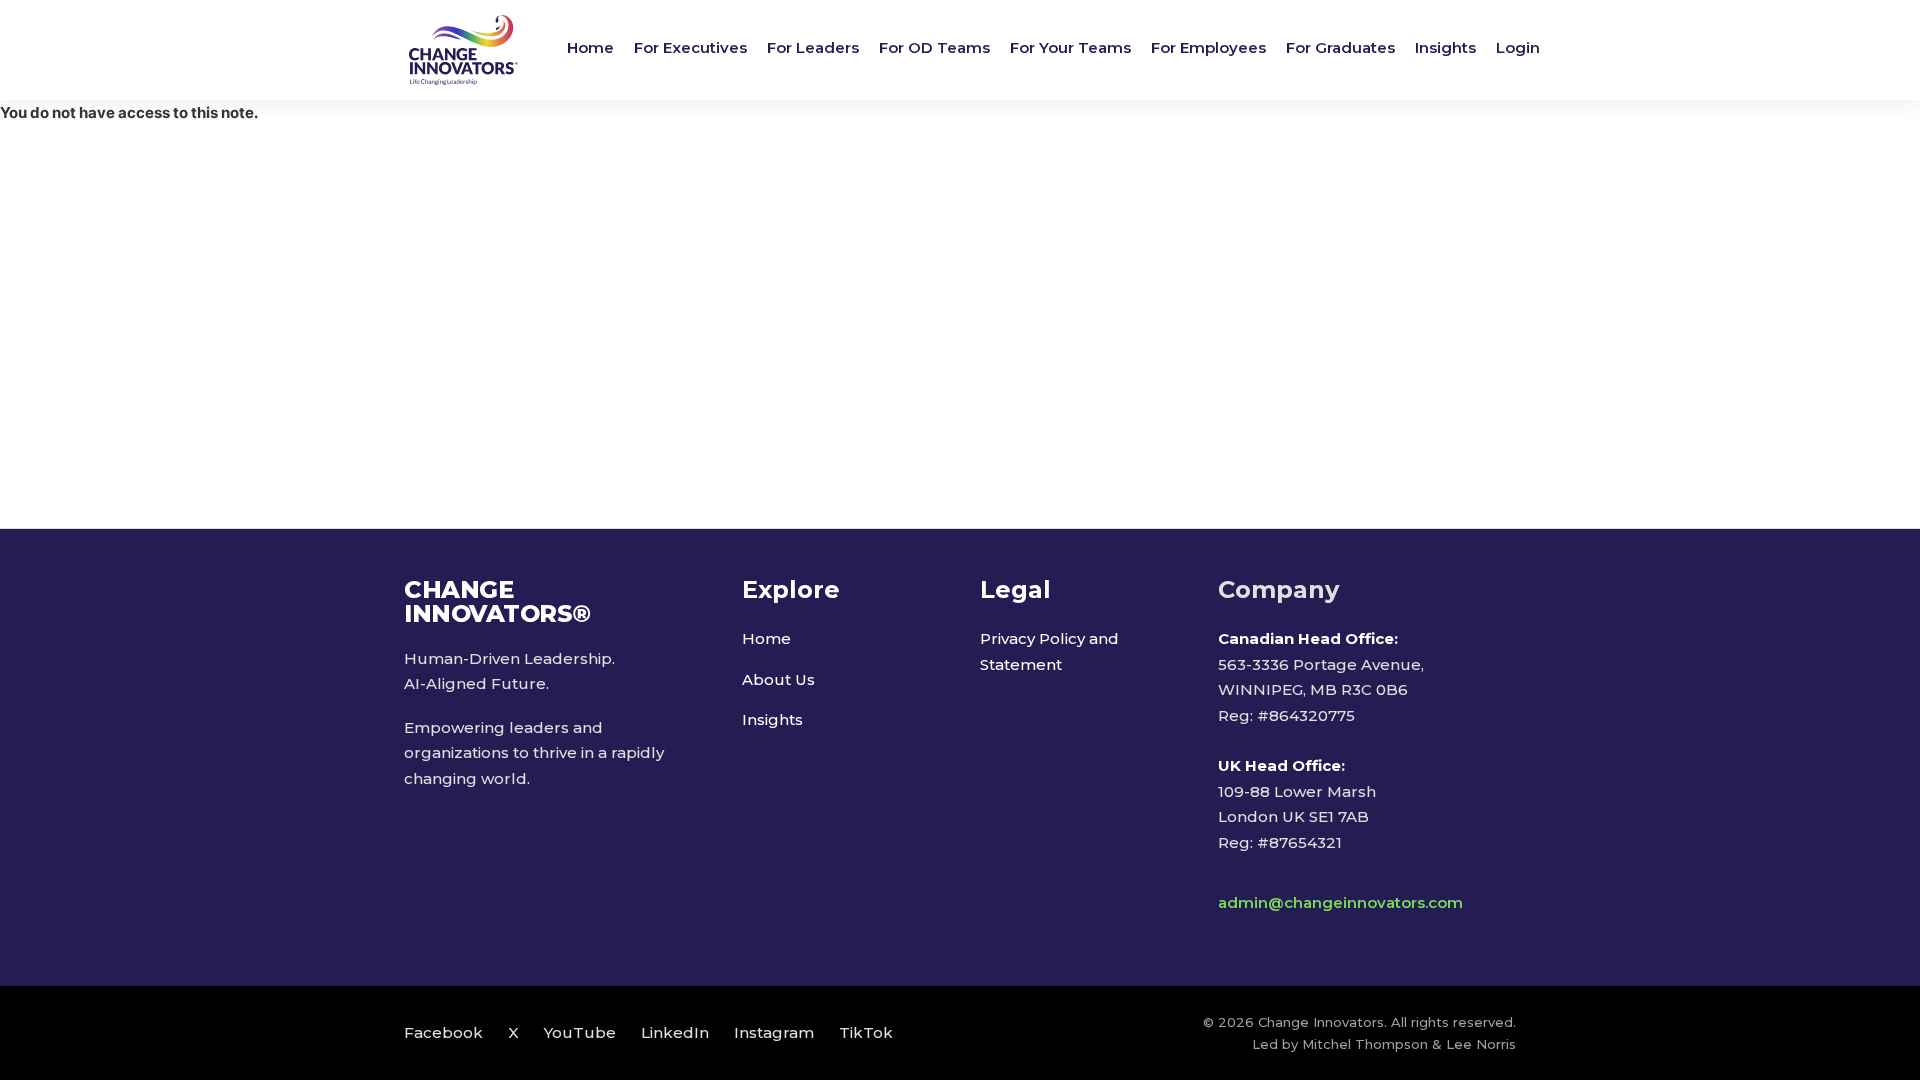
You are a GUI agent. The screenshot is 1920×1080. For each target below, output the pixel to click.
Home (590, 47)
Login (1518, 47)
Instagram (774, 1032)
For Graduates (1340, 47)
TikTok (866, 1032)
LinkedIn (675, 1032)
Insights (1445, 47)
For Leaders (813, 47)
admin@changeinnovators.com (1340, 902)
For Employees (1208, 47)
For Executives (690, 47)
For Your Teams (1070, 47)
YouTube (580, 1032)
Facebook (443, 1032)
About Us (778, 679)
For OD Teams (934, 47)
